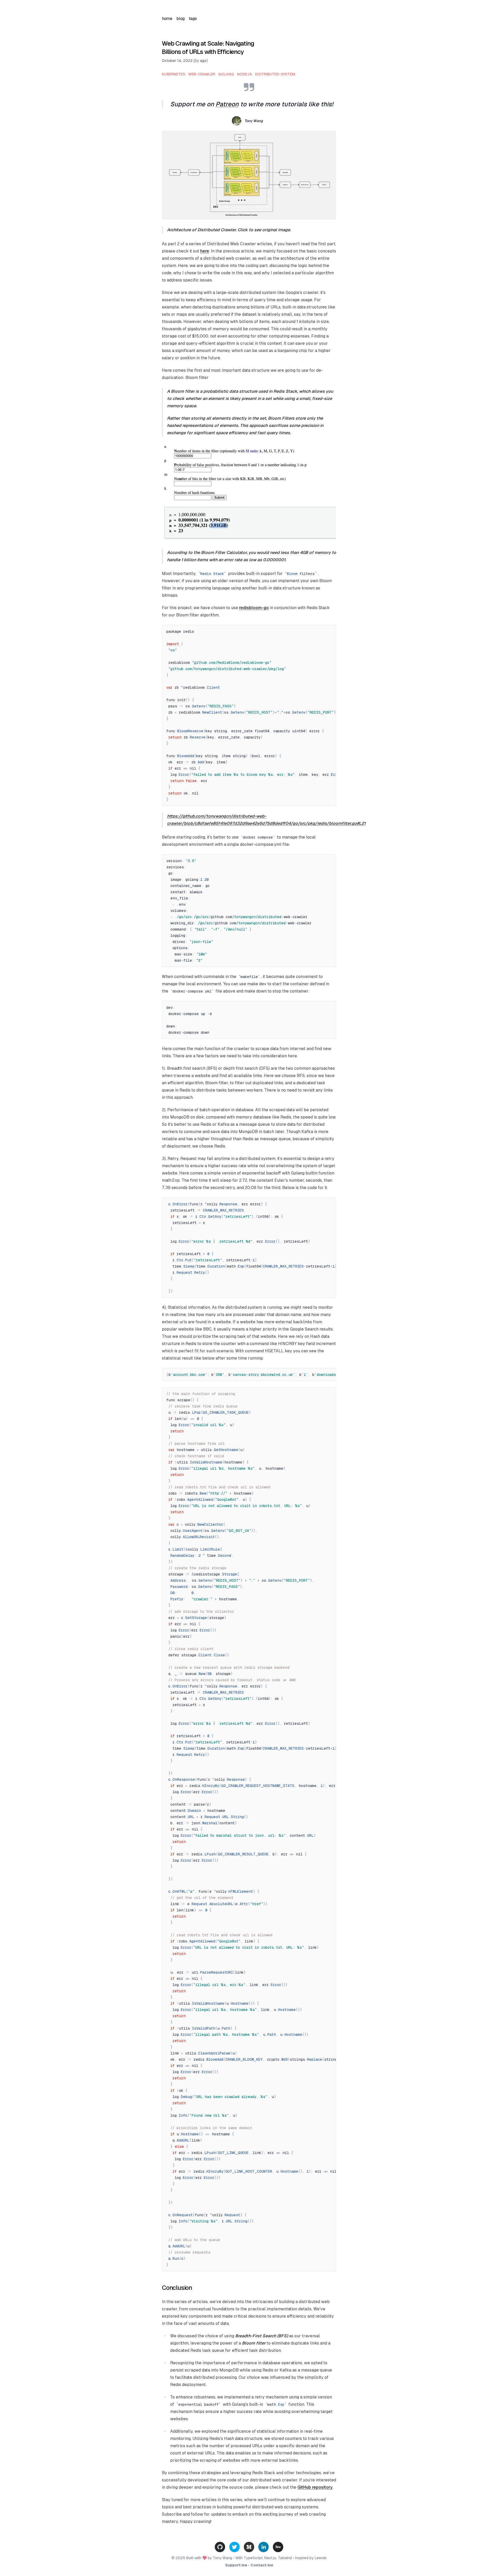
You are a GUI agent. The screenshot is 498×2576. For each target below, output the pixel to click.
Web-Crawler (202, 74)
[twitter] (234, 2547)
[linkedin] (264, 2547)
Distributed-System (275, 74)
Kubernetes (174, 74)
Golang (226, 74)
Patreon (227, 104)
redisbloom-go (254, 608)
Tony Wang (223, 2558)
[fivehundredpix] (278, 2547)
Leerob (321, 2558)
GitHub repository (315, 2487)
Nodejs (244, 74)
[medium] (249, 2547)
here (205, 251)
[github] (220, 2547)
